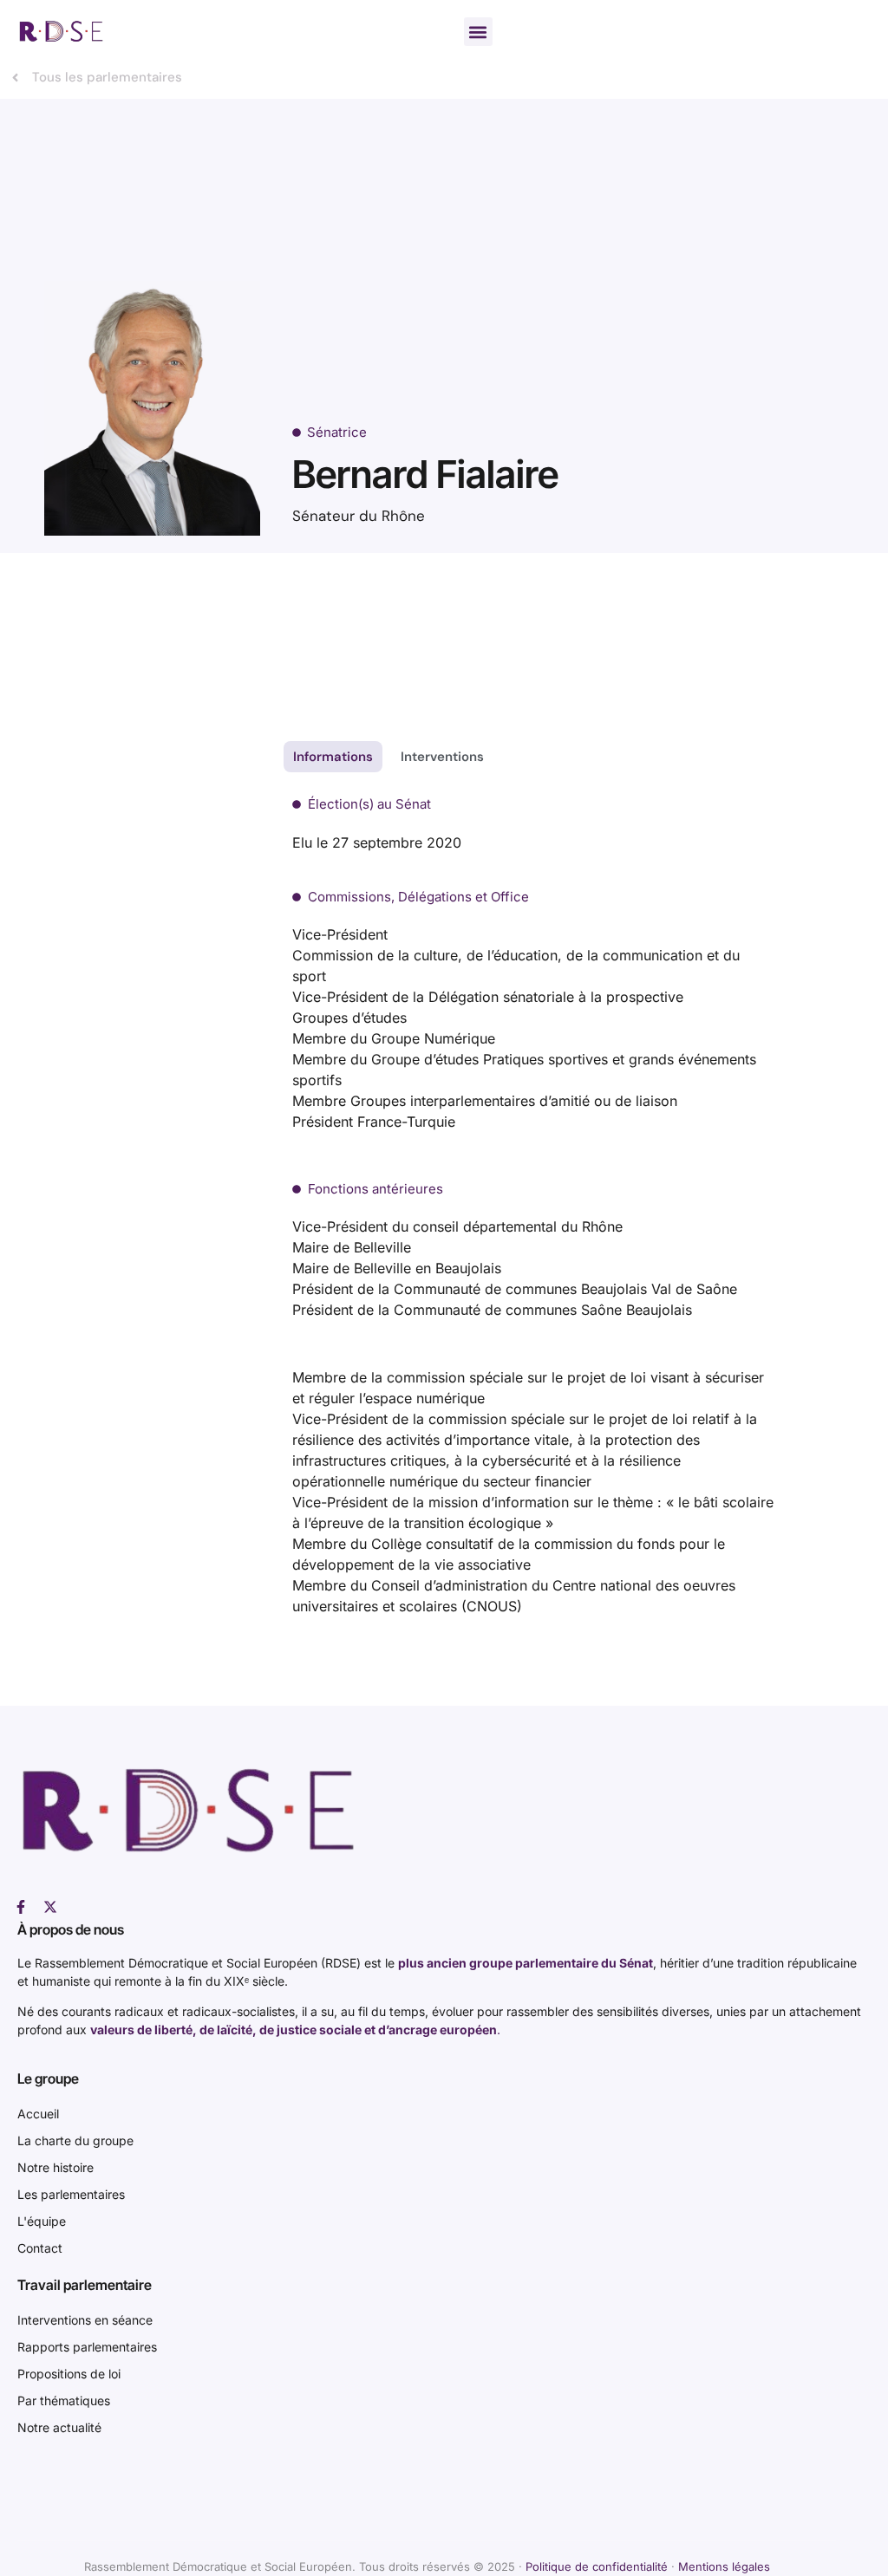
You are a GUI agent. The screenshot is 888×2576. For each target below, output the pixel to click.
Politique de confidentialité (597, 2566)
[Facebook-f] (21, 1907)
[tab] (333, 757)
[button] (478, 32)
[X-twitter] (50, 1907)
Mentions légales (724, 2566)
